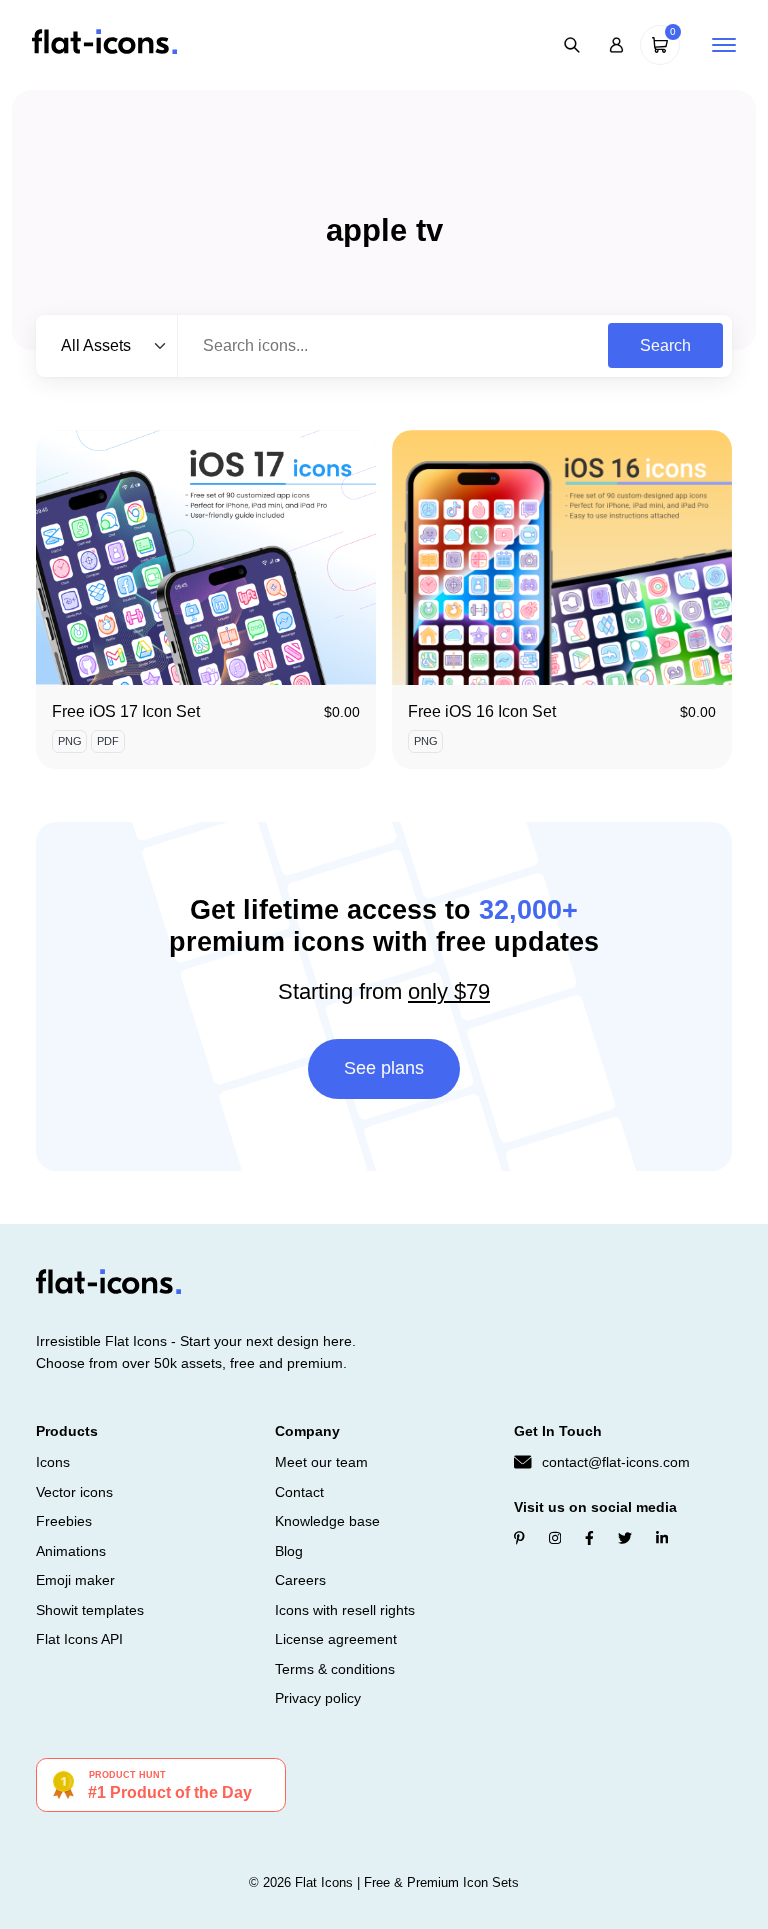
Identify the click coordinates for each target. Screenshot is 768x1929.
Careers (300, 1580)
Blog (289, 1551)
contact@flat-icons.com (616, 1462)
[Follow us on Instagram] (555, 1538)
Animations (71, 1551)
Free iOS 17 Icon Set (126, 711)
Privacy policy (318, 1698)
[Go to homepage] (104, 43)
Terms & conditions (335, 1669)
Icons (53, 1462)
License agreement (336, 1639)
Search (665, 345)
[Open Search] (572, 45)
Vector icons (74, 1492)
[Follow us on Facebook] (589, 1538)
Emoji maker (75, 1580)
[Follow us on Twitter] (625, 1538)
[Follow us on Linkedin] (662, 1538)
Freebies (64, 1521)
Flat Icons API (79, 1639)
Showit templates (90, 1610)
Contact (299, 1492)
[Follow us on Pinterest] (519, 1538)
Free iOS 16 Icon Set (482, 711)
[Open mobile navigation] (724, 45)
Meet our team (321, 1462)
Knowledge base (327, 1521)
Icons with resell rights (345, 1610)
